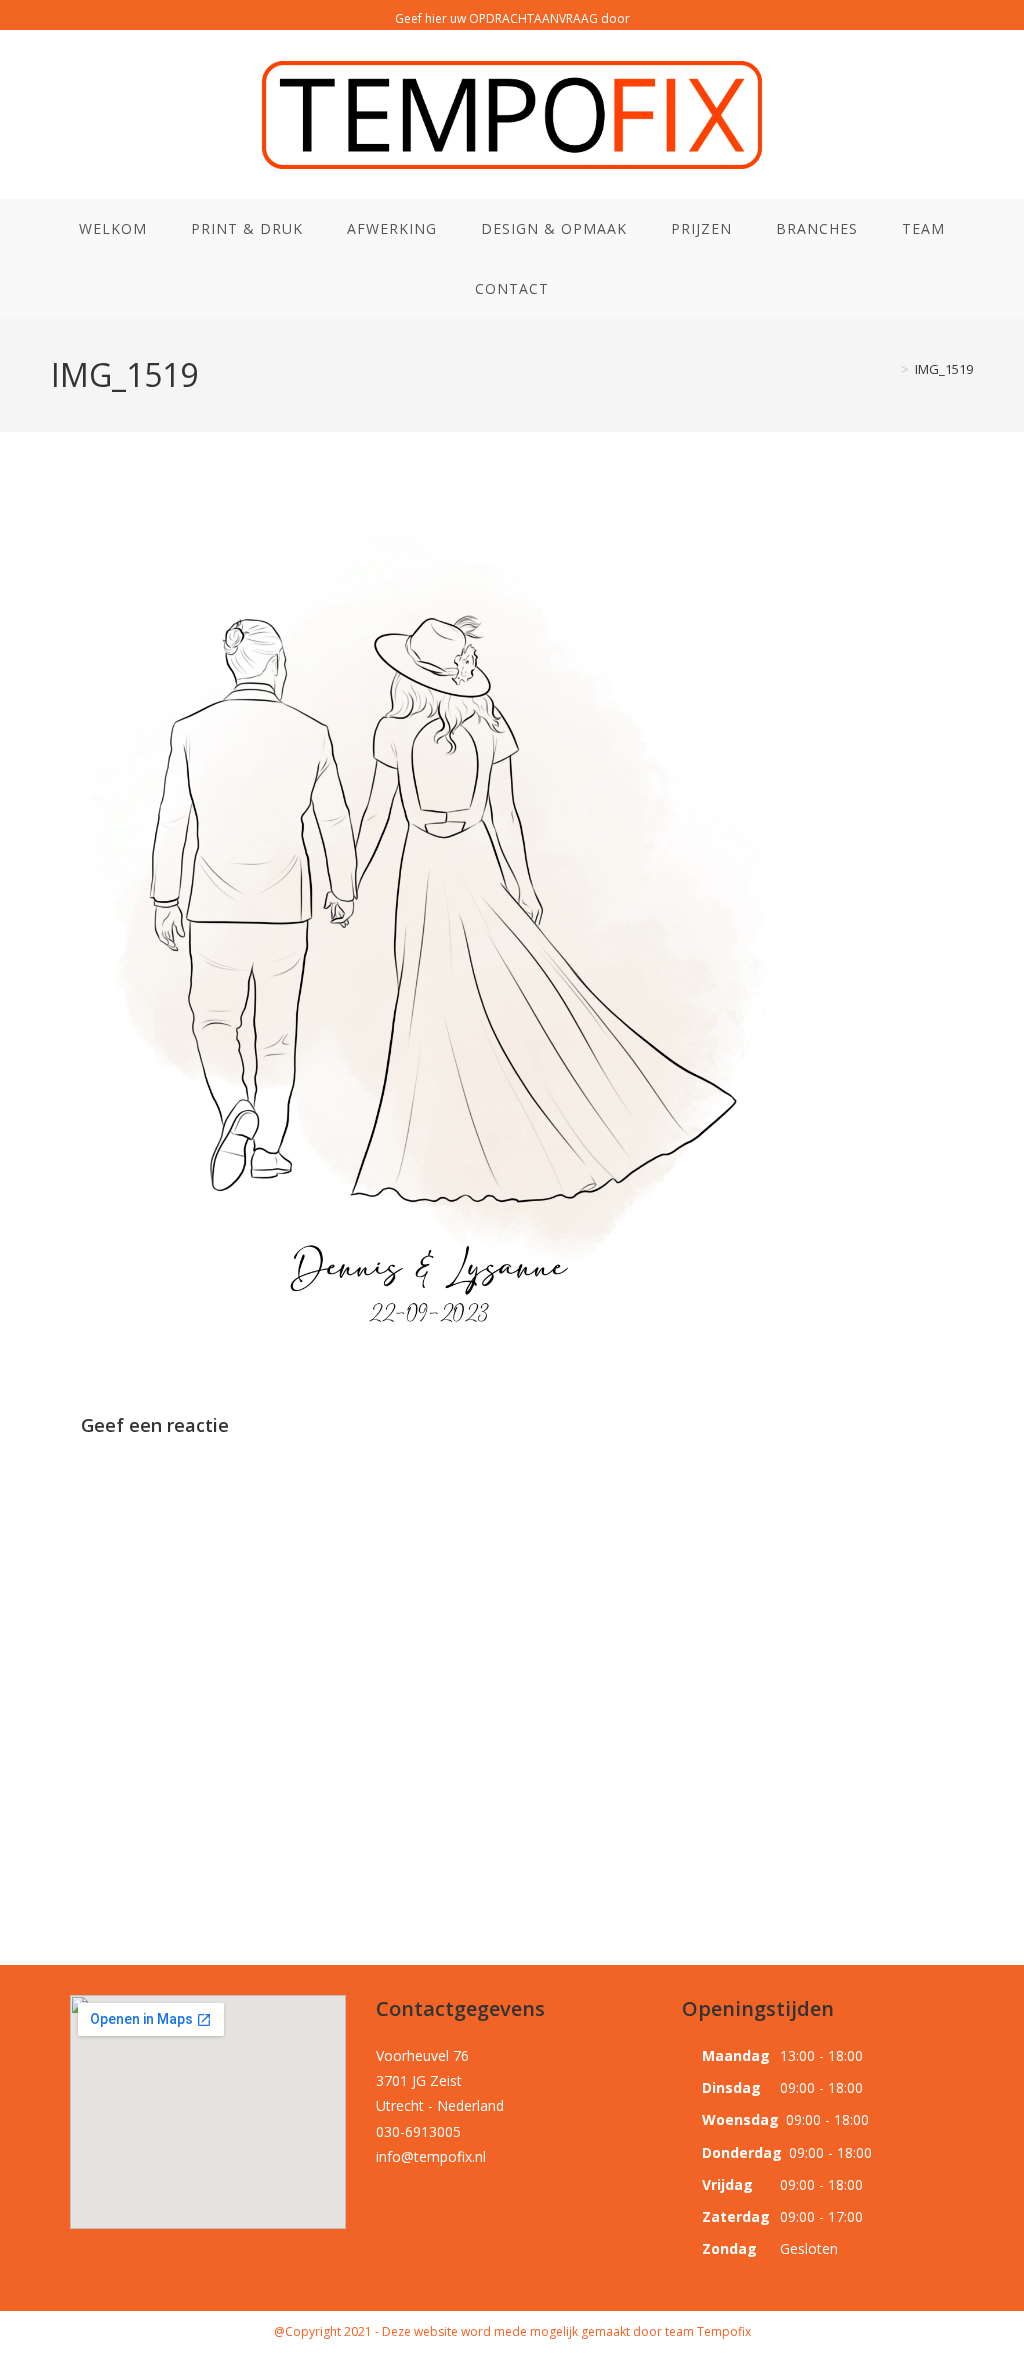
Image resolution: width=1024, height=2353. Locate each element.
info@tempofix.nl (431, 2156)
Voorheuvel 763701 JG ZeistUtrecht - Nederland (440, 2080)
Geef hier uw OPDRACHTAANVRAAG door (512, 18)
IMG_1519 (944, 369)
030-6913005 (418, 2131)
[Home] (890, 369)
